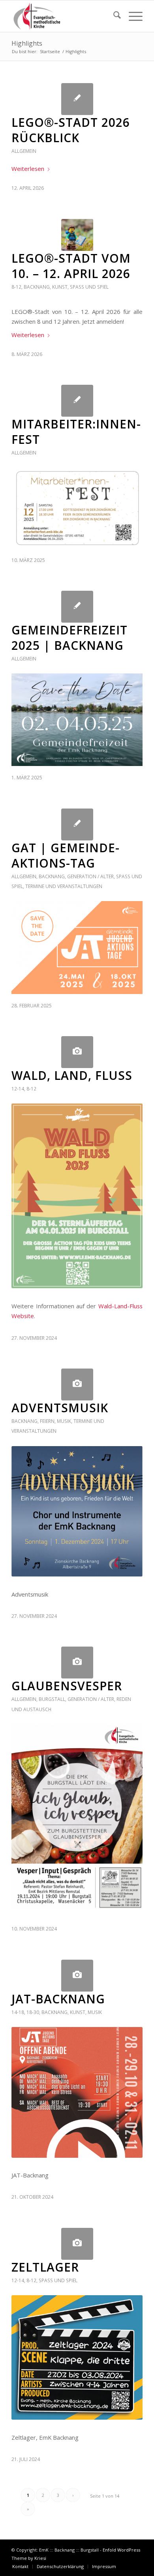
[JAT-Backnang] (77, 1976)
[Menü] (132, 16)
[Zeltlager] (77, 2244)
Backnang (37, 287)
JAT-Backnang (58, 1999)
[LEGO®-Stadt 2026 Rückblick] (77, 99)
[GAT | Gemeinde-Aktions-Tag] (77, 824)
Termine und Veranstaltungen (64, 886)
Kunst (60, 287)
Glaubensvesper (67, 1686)
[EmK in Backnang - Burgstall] (64, 16)
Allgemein (24, 151)
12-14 (18, 1089)
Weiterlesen (28, 169)
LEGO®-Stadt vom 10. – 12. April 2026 (71, 266)
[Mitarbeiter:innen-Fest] (77, 401)
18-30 (33, 2012)
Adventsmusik (60, 1408)
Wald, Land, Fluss (72, 1075)
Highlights (27, 43)
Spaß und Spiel (89, 287)
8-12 (16, 287)
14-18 (18, 2012)
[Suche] (113, 16)
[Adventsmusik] (77, 1384)
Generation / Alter (90, 876)
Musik (64, 1421)
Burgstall (52, 1699)
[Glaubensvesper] (77, 1663)
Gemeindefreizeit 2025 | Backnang (69, 638)
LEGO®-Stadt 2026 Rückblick (71, 130)
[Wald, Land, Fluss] (77, 1052)
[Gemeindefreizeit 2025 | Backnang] (77, 607)
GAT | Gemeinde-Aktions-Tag (66, 855)
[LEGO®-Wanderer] (77, 235)
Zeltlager (45, 2267)
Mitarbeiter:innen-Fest (76, 432)
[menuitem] (113, 16)
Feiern (47, 1421)
